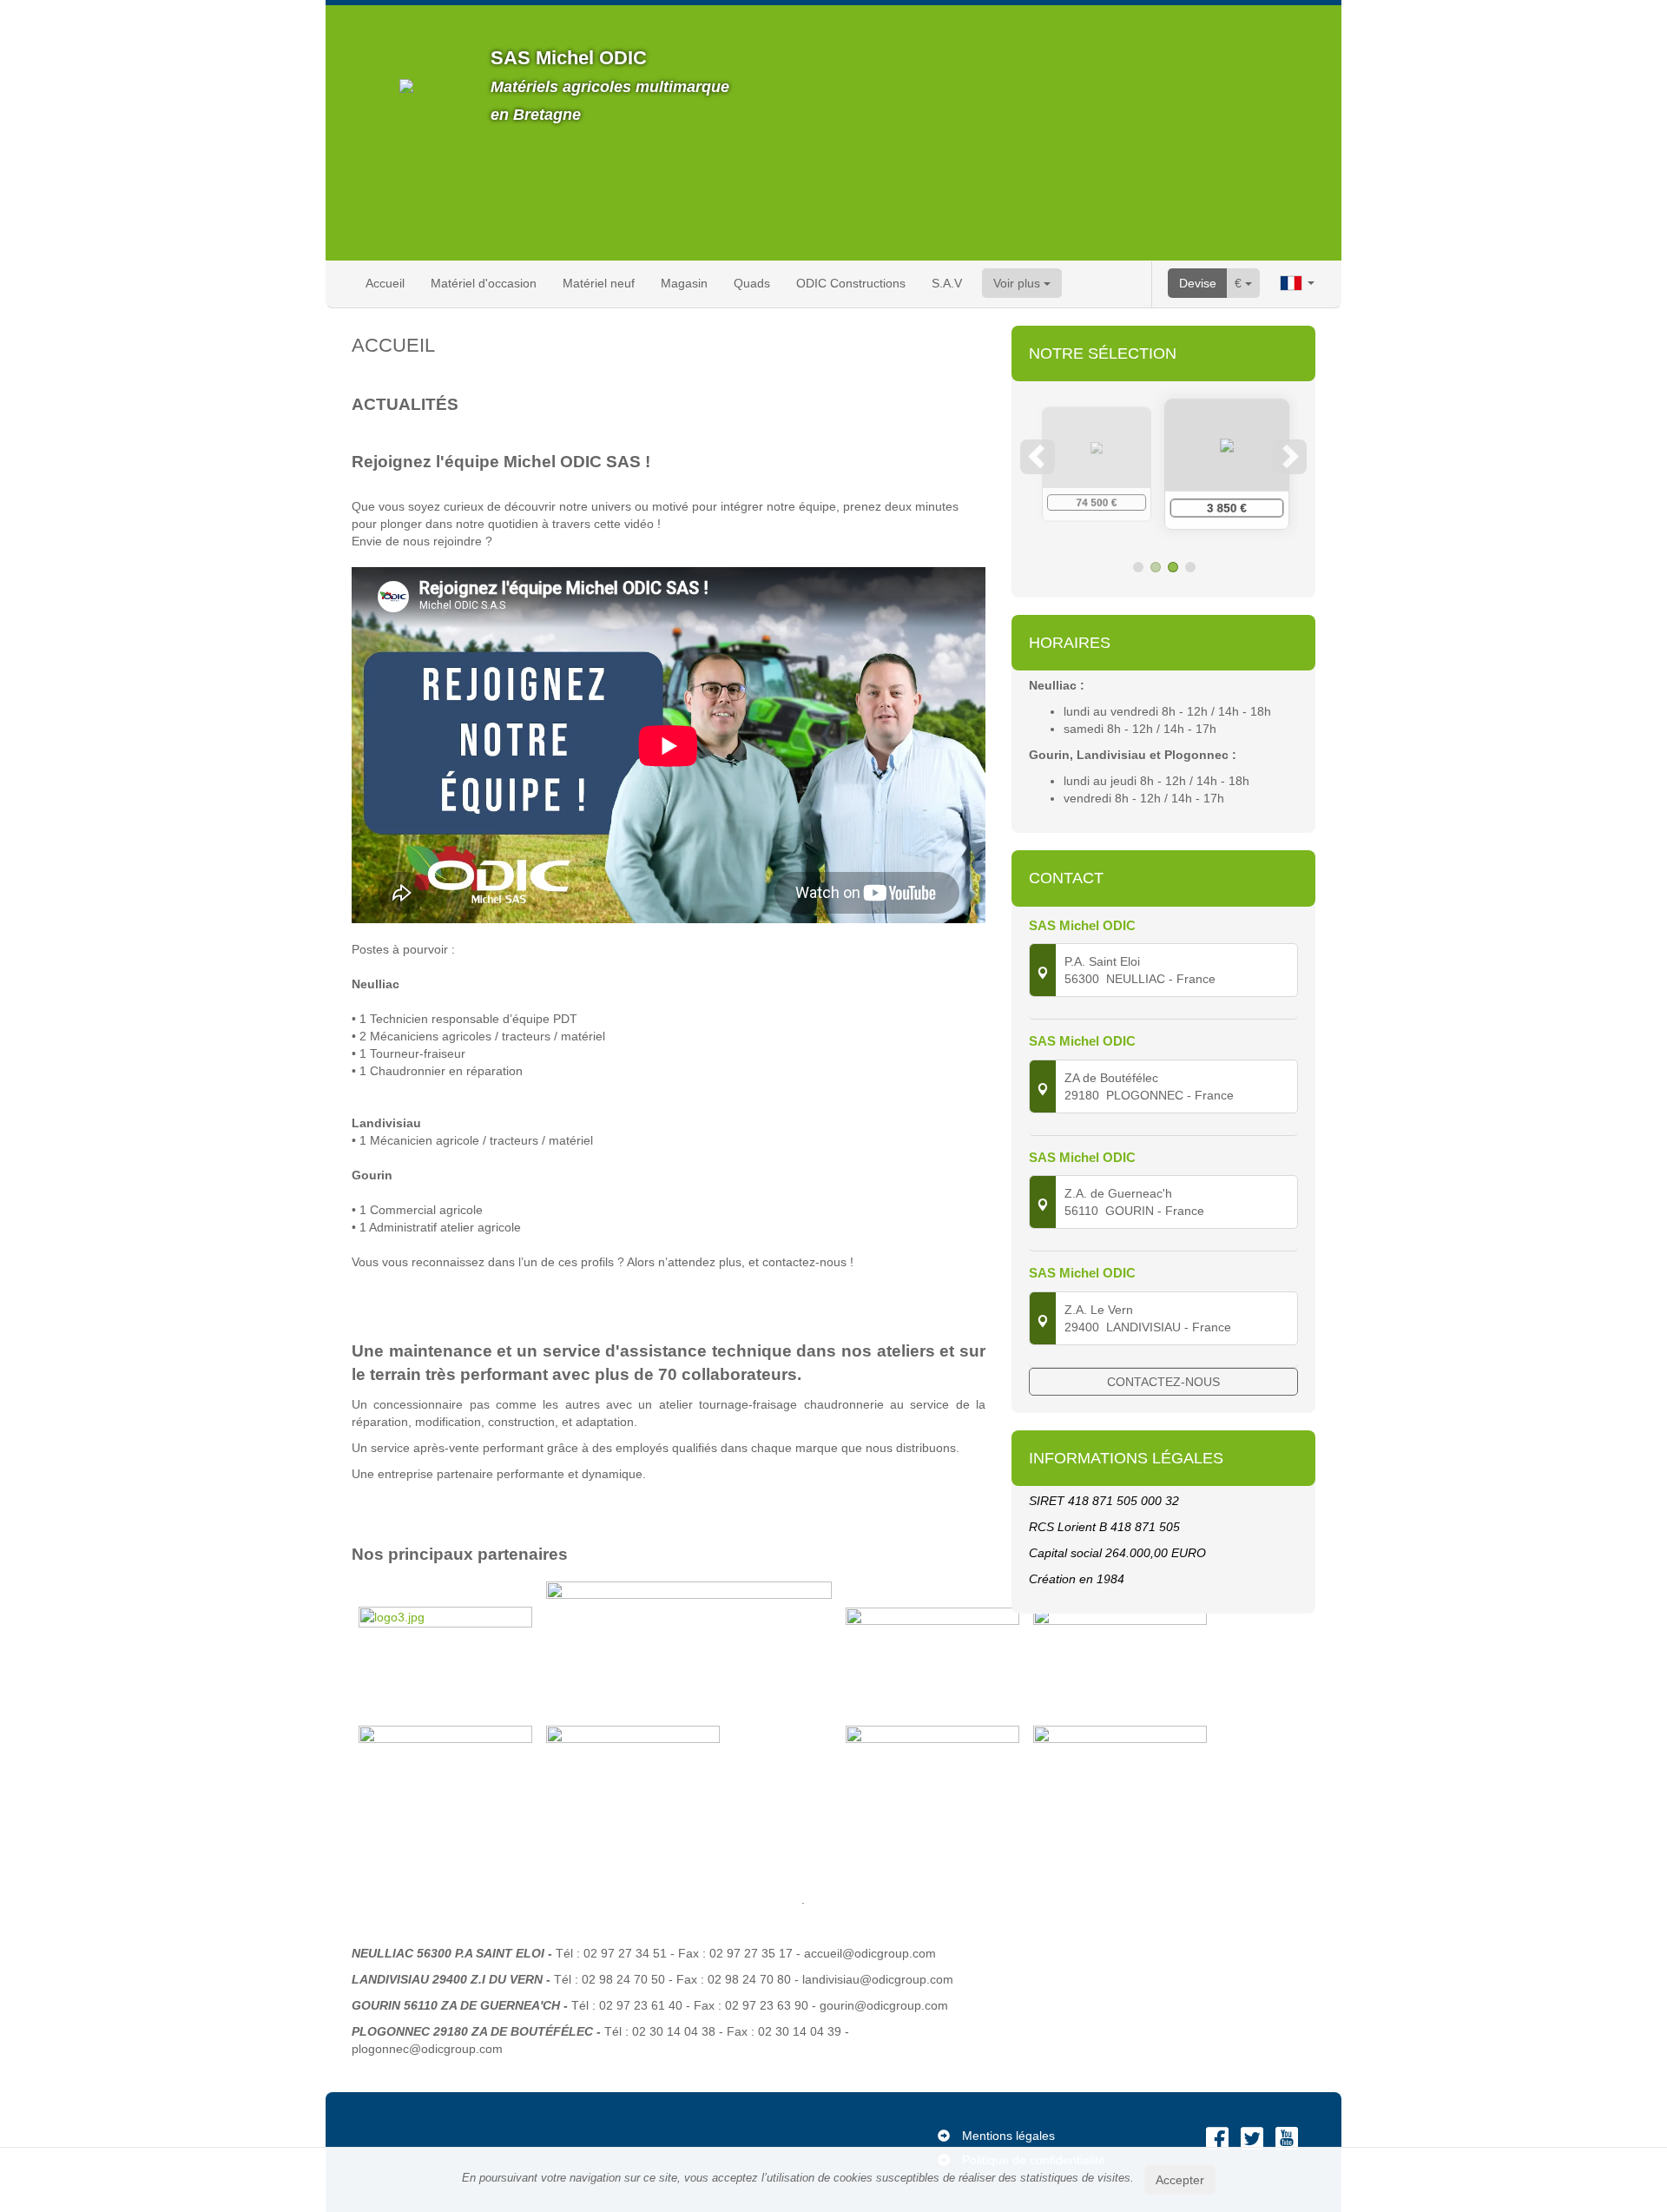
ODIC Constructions (851, 283)
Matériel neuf (599, 283)
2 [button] (1156, 567)
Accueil (385, 283)
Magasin (684, 283)
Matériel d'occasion (484, 283)
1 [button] (1138, 567)
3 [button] (1173, 567)
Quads (752, 283)
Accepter (1180, 2180)
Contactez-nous (1163, 1382)
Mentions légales (1008, 2136)
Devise (1198, 283)
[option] (1163, 464)
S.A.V (947, 283)
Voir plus (1018, 283)
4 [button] (1190, 567)
